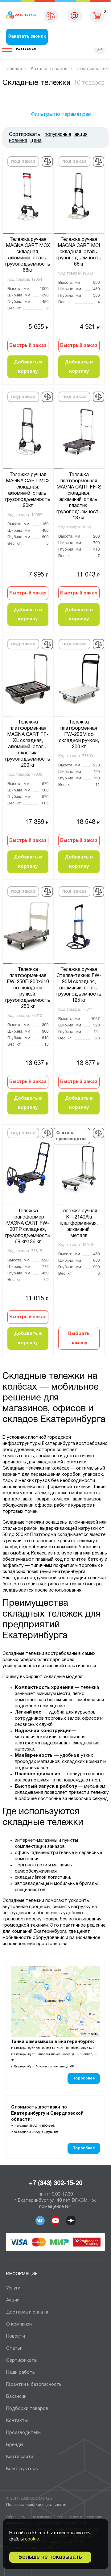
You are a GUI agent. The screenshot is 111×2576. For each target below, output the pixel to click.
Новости (16, 2336)
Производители (23, 2433)
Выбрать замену (79, 1338)
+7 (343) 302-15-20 (56, 2184)
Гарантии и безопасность (34, 2385)
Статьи (14, 2348)
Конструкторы (22, 2469)
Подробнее (84, 2078)
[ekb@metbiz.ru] (75, 15)
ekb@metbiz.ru (75, 15)
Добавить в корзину (28, 367)
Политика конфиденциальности (36, 2505)
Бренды (15, 2445)
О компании (19, 2324)
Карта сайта (20, 2457)
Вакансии (16, 2397)
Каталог (27, 49)
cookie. (32, 2539)
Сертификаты (22, 2360)
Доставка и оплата (27, 2312)
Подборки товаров (27, 2409)
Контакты (17, 2421)
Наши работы (21, 2373)
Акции (13, 2300)
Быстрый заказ (28, 346)
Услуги (13, 2288)
